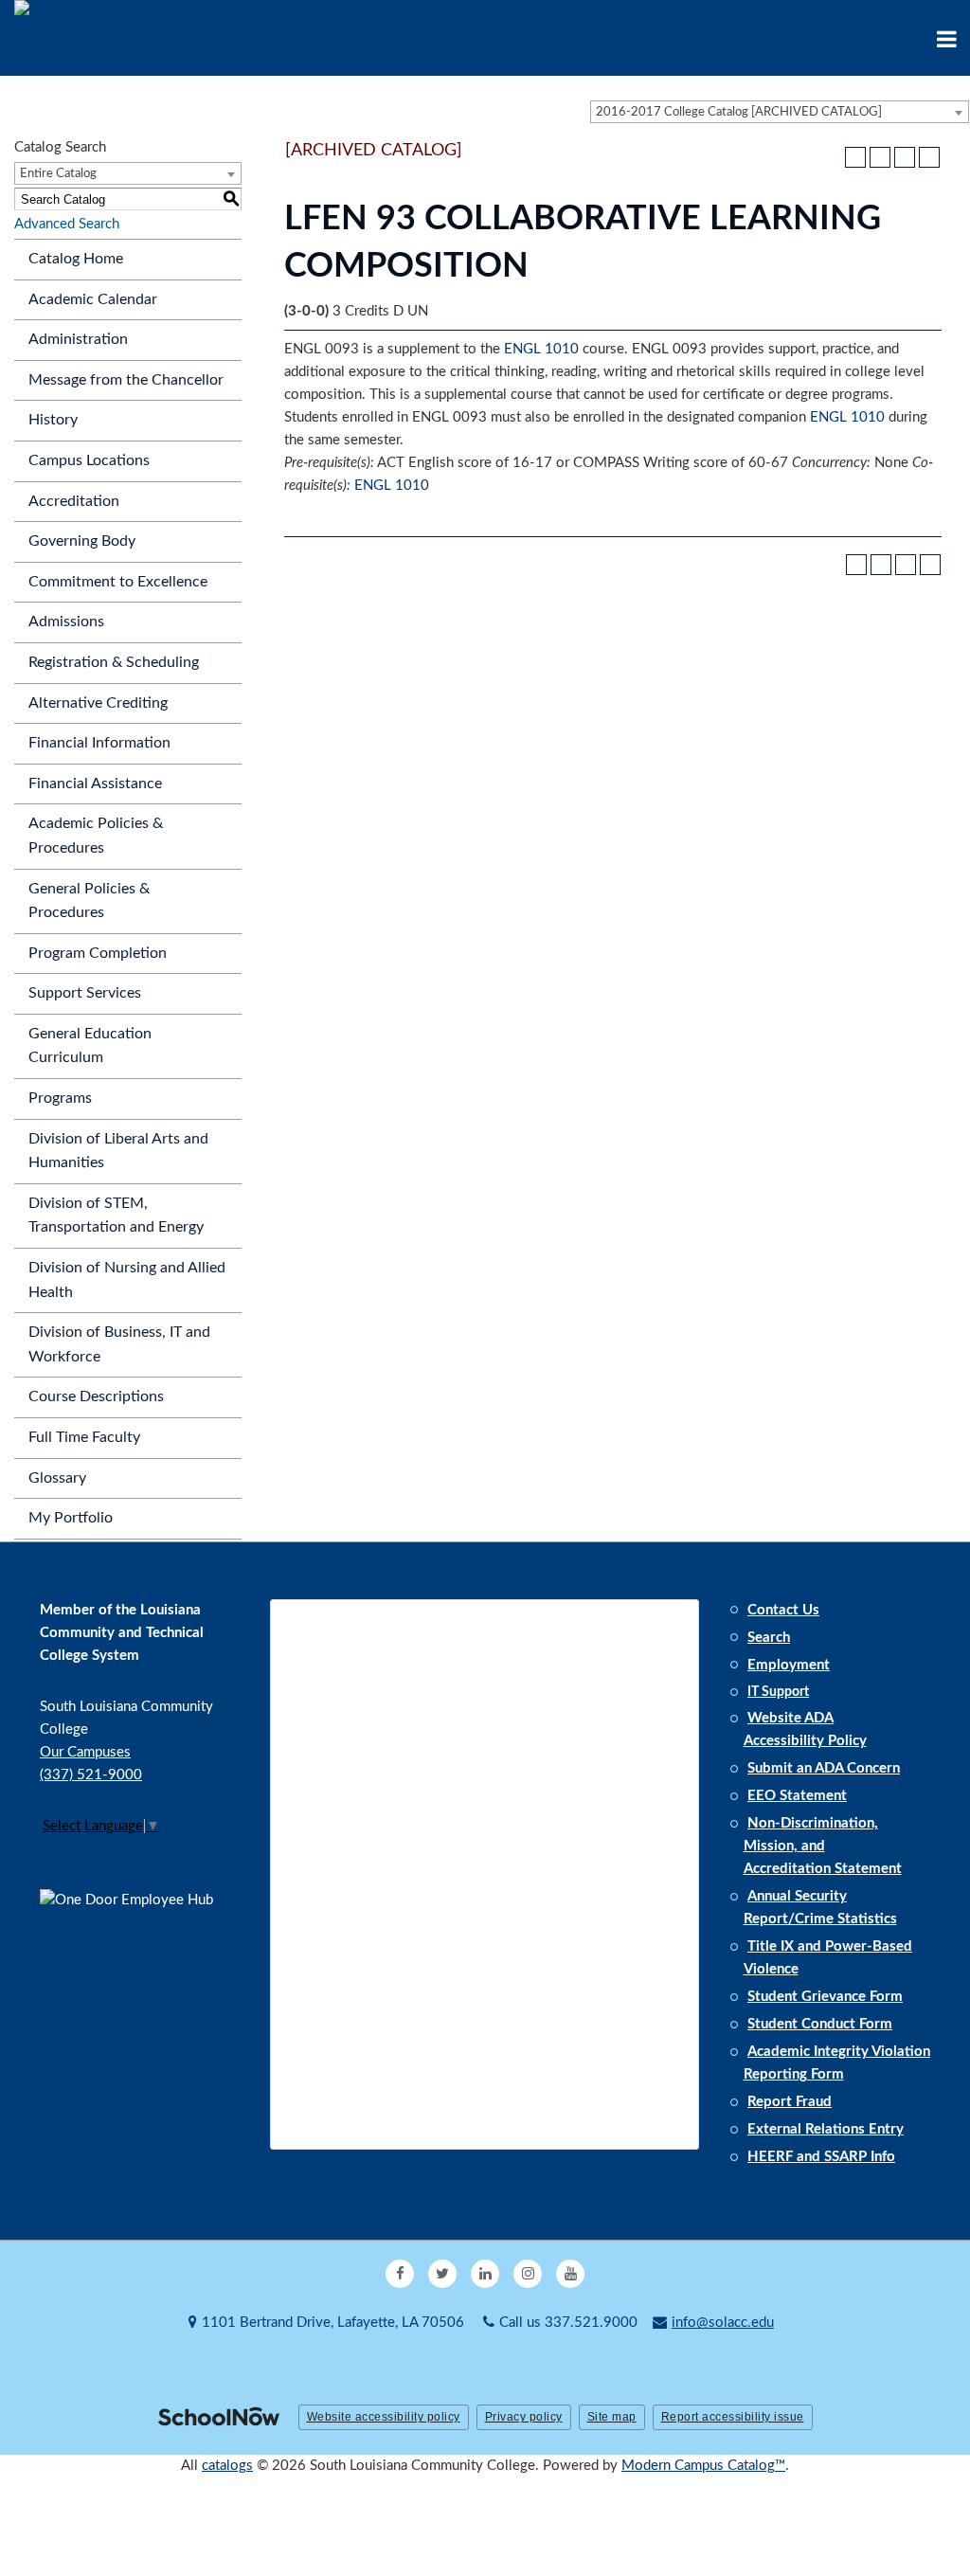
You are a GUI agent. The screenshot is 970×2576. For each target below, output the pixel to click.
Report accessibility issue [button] (733, 2417)
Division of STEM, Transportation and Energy (116, 1216)
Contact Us (783, 1610)
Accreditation (74, 501)
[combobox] (780, 112)
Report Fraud (790, 2102)
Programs (60, 1098)
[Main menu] (946, 38)
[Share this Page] (880, 157)
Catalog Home (76, 259)
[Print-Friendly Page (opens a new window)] (905, 157)
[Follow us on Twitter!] (442, 2274)
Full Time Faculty (84, 1437)
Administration (78, 339)
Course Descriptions (96, 1396)
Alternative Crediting (98, 703)
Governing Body (82, 541)
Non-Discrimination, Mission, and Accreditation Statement (823, 1846)
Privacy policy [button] (524, 2417)
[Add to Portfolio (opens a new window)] (855, 157)
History (53, 420)
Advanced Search (67, 224)
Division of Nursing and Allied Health (127, 1280)
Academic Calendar (93, 299)
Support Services (85, 993)
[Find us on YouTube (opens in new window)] (570, 2274)
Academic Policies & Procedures (96, 836)
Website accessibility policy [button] (384, 2417)
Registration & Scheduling (114, 662)
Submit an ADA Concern (824, 1768)
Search (769, 1638)
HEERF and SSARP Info (821, 2157)
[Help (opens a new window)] (929, 157)
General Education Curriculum (90, 1046)
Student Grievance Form (825, 1997)
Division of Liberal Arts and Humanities (118, 1151)
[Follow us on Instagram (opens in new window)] (528, 2274)
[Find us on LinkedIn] (485, 2274)
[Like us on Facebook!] (400, 2274)
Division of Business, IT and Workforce (119, 1344)
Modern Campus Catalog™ (703, 2466)
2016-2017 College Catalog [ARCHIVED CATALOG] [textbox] (739, 112)
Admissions (66, 621)
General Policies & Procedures (89, 901)
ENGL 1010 (541, 349)
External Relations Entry (826, 2129)
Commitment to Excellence (118, 582)
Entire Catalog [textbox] (58, 174)
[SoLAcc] (45, 37)
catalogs (227, 2466)
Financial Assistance (95, 784)
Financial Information (99, 743)
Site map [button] (612, 2417)
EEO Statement (797, 1796)
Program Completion (98, 953)
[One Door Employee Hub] (135, 1980)
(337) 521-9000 (91, 1775)
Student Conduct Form (820, 2024)
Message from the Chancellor (126, 380)
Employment (789, 1665)
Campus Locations (89, 460)
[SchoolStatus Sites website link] (219, 2418)
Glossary (57, 1478)
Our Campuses (85, 1752)
